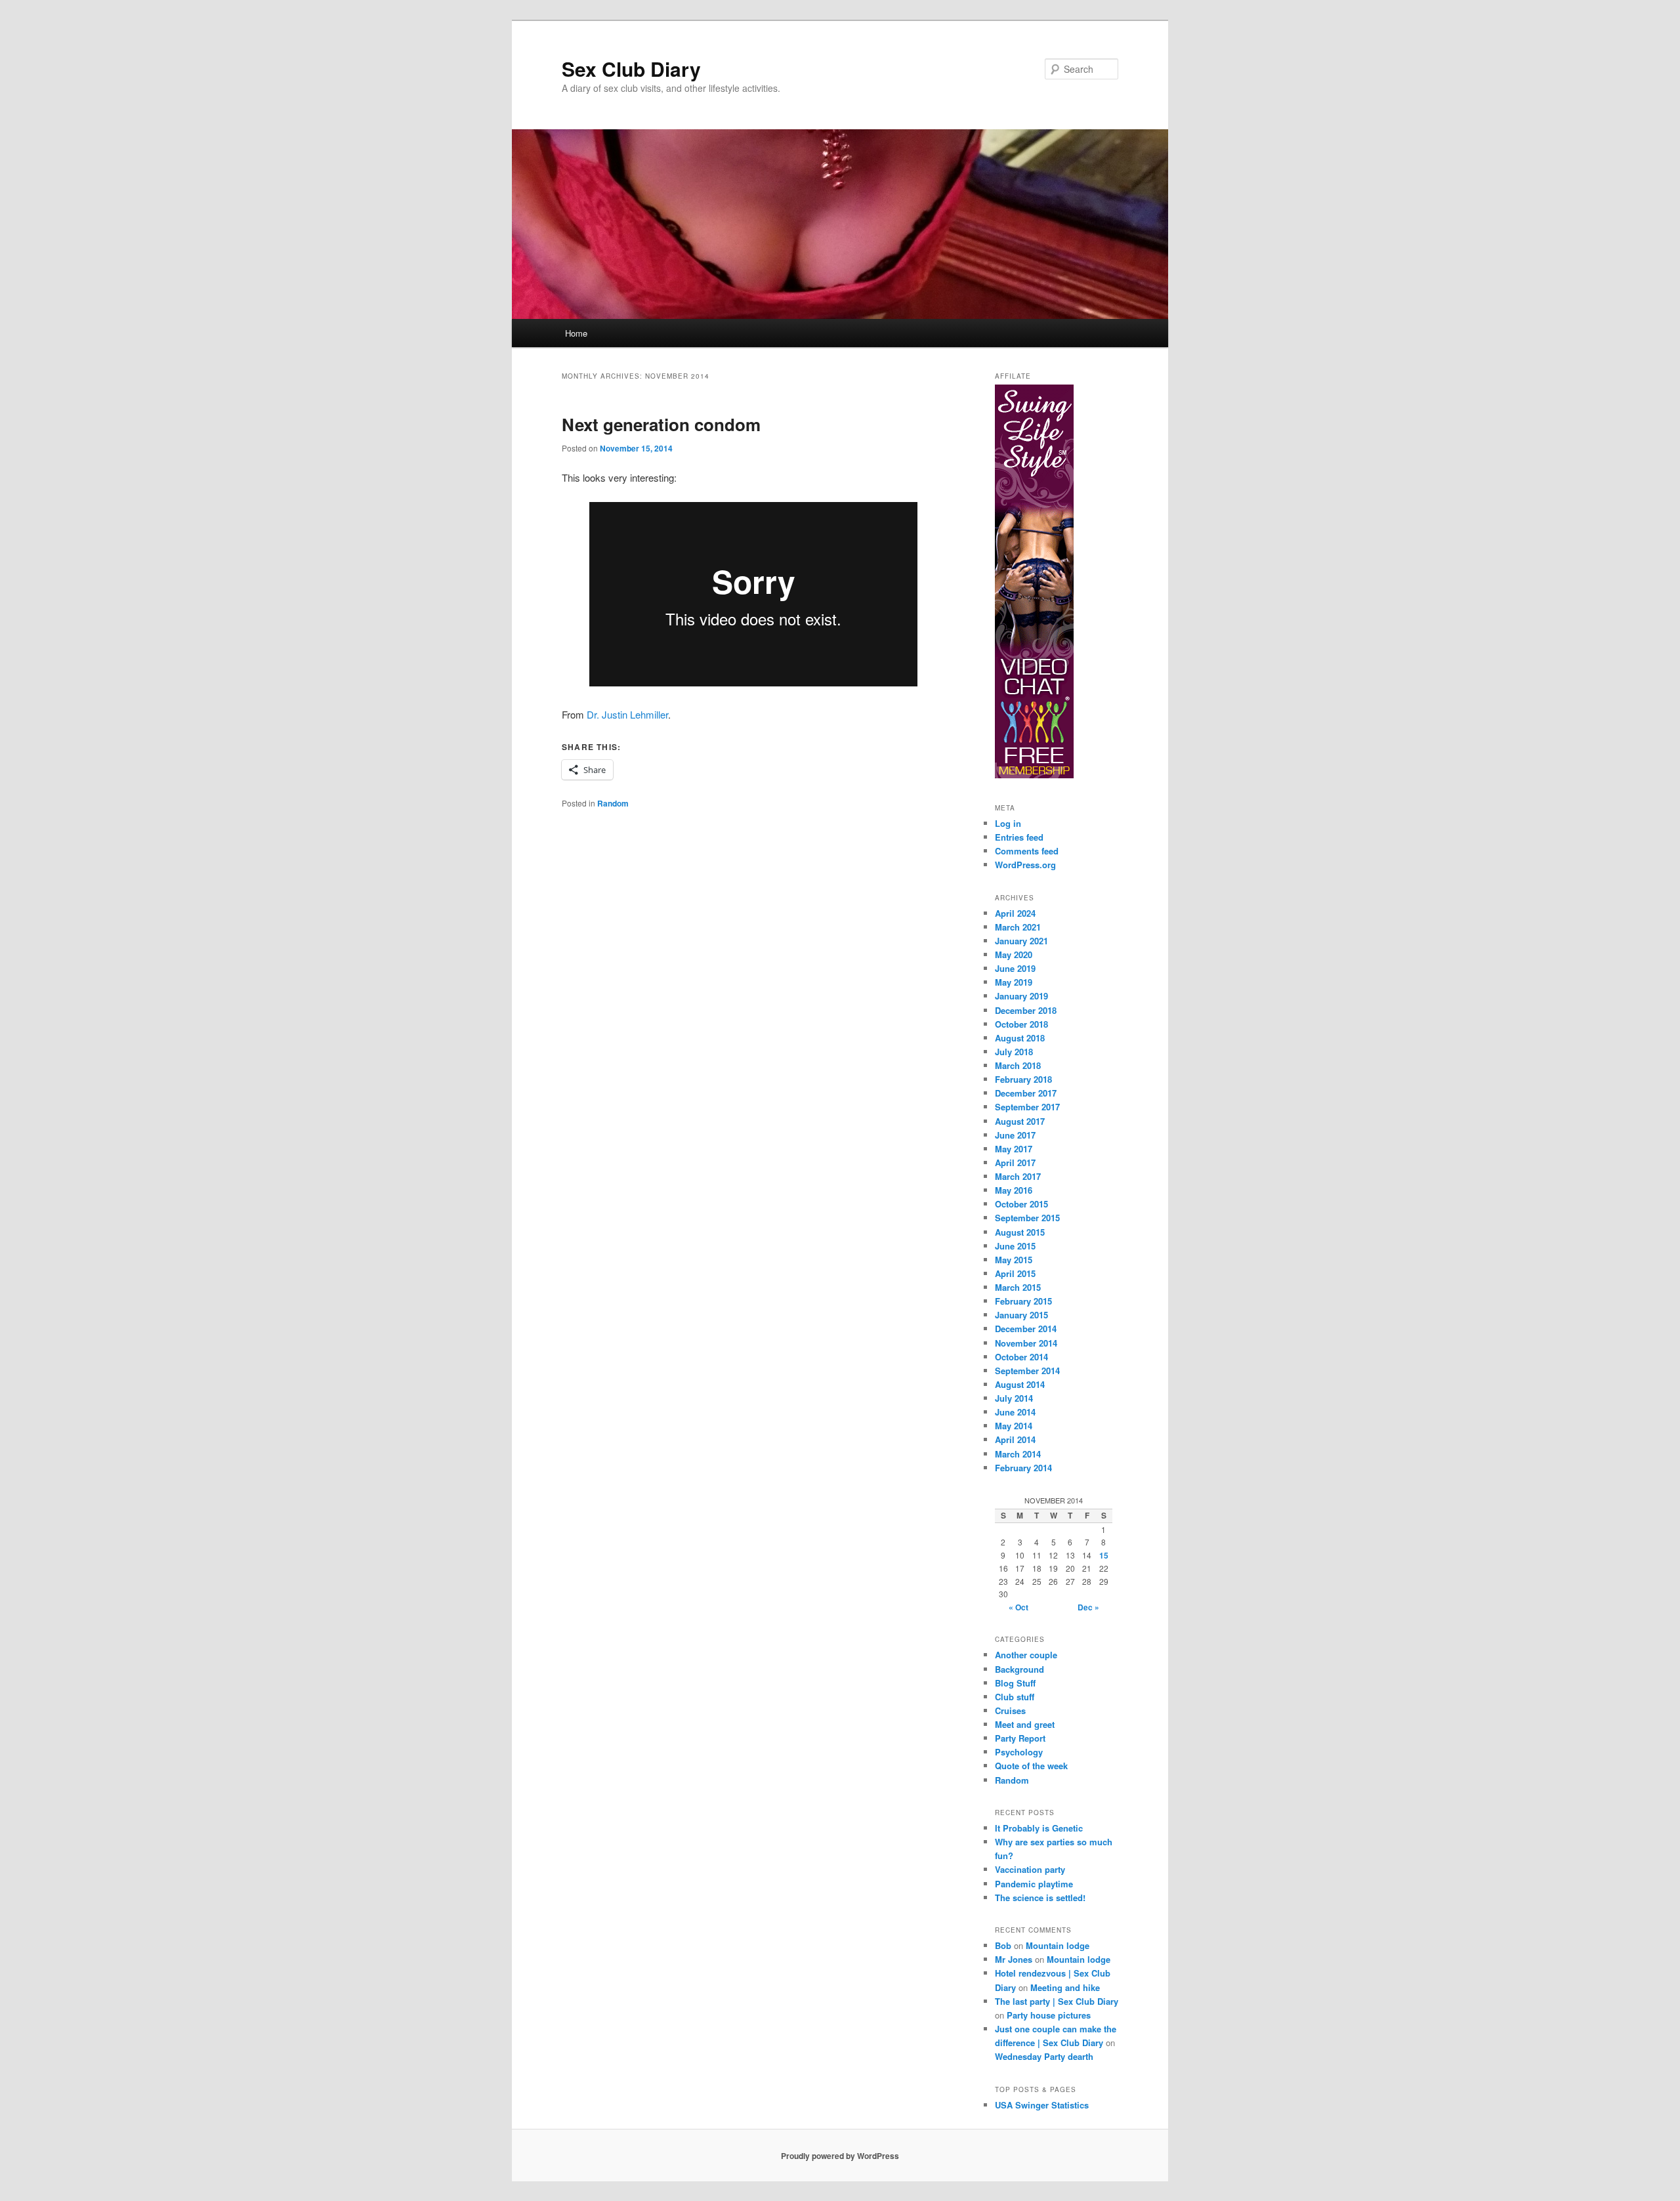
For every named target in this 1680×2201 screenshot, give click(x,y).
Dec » (1088, 1607)
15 (1104, 1555)
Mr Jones (1014, 1959)
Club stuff (1015, 1697)
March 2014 (1018, 1454)
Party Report (1020, 1738)
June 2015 (1015, 1246)
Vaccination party (1030, 1869)
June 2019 (1015, 968)
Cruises (1010, 1710)
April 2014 (1015, 1439)
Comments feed (1027, 851)
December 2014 (1026, 1329)
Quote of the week (1031, 1766)
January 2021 (1021, 941)
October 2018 (1021, 1024)
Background (1019, 1669)
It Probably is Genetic (1039, 1828)
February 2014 (1023, 1468)
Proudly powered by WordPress (840, 2156)
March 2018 (1018, 1065)
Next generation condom (661, 424)
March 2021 (1018, 927)
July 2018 (1014, 1052)
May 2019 (1014, 982)
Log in (1008, 823)
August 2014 (1020, 1384)
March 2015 (1018, 1287)
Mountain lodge (1058, 1945)
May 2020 (1014, 954)
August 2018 (1020, 1038)
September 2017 (1027, 1107)
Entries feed (1019, 837)
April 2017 (1015, 1163)
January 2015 (1021, 1315)
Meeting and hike (1065, 1987)
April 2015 (1015, 1273)
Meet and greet (1025, 1724)
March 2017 (1018, 1176)
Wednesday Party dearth (1044, 2056)
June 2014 (1015, 1412)
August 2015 (1020, 1232)
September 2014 (1027, 1371)
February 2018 (1023, 1079)
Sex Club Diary (631, 69)
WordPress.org (1025, 865)
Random (613, 803)
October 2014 (1021, 1357)
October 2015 (1021, 1204)
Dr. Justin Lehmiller (627, 714)
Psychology (1019, 1752)
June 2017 (1015, 1135)
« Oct (1018, 1607)
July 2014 (1014, 1398)
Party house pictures (1049, 2015)
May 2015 (1014, 1260)
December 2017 (1026, 1093)
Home (576, 333)
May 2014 (1014, 1426)
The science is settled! (1040, 1897)
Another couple (1026, 1655)
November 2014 (1026, 1343)
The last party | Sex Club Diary (1057, 2001)
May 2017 (1014, 1149)
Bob (1003, 1945)
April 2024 (1015, 913)
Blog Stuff (1015, 1683)
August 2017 (1020, 1121)
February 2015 (1023, 1301)
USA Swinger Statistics (1042, 2105)
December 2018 (1026, 1010)
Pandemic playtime (1034, 1884)
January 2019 (1021, 996)
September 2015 (1027, 1218)
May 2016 (1014, 1190)
